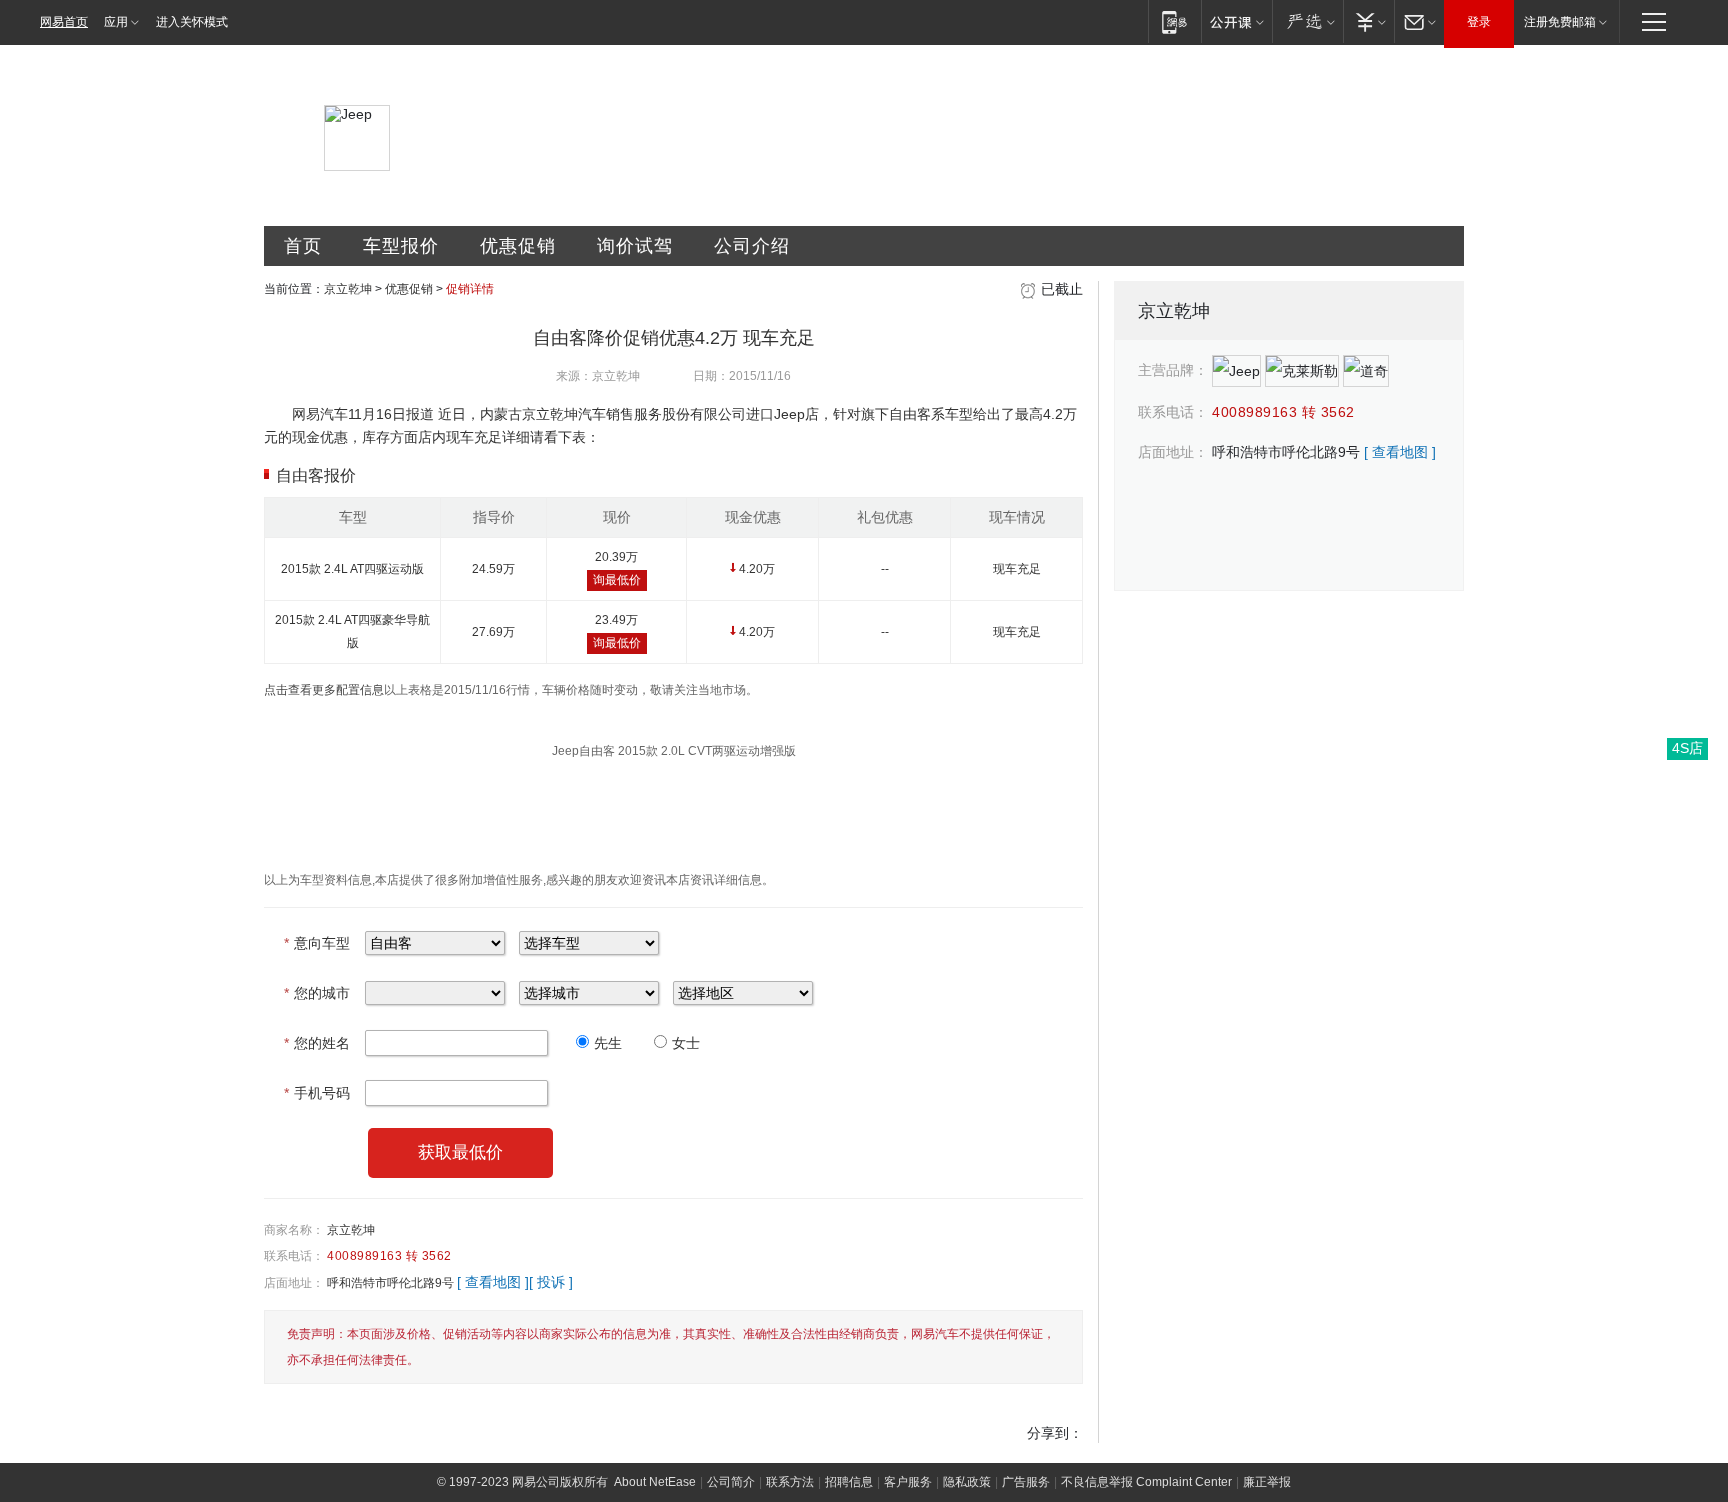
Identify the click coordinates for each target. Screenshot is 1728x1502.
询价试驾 (635, 246)
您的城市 (317, 993)
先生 (608, 1043)
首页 (303, 246)
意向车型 (317, 943)
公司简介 (731, 1482)
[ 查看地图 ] (493, 1282)
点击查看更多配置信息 (324, 690)
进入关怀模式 (192, 22)
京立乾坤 (348, 289)
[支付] (1368, 21)
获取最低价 (460, 1152)
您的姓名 (317, 1043)
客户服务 (908, 1482)
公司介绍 (752, 246)
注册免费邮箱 (1560, 22)
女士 (686, 1043)
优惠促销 (518, 246)
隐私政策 (967, 1482)
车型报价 (401, 246)
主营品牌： (1173, 370)
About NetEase (655, 1482)
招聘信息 (849, 1482)
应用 (116, 22)
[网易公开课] (1236, 21)
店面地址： (294, 1283)
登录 (1479, 22)
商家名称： (294, 1230)
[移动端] (1174, 21)
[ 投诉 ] (551, 1282)
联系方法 (790, 1482)
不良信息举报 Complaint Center (1146, 1482)
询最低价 (617, 580)
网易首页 (64, 22)
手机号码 (317, 1093)
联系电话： (294, 1256)
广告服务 (1026, 1482)
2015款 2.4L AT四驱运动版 (352, 569)
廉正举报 (1267, 1482)
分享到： (1055, 1433)
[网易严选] (1307, 21)
